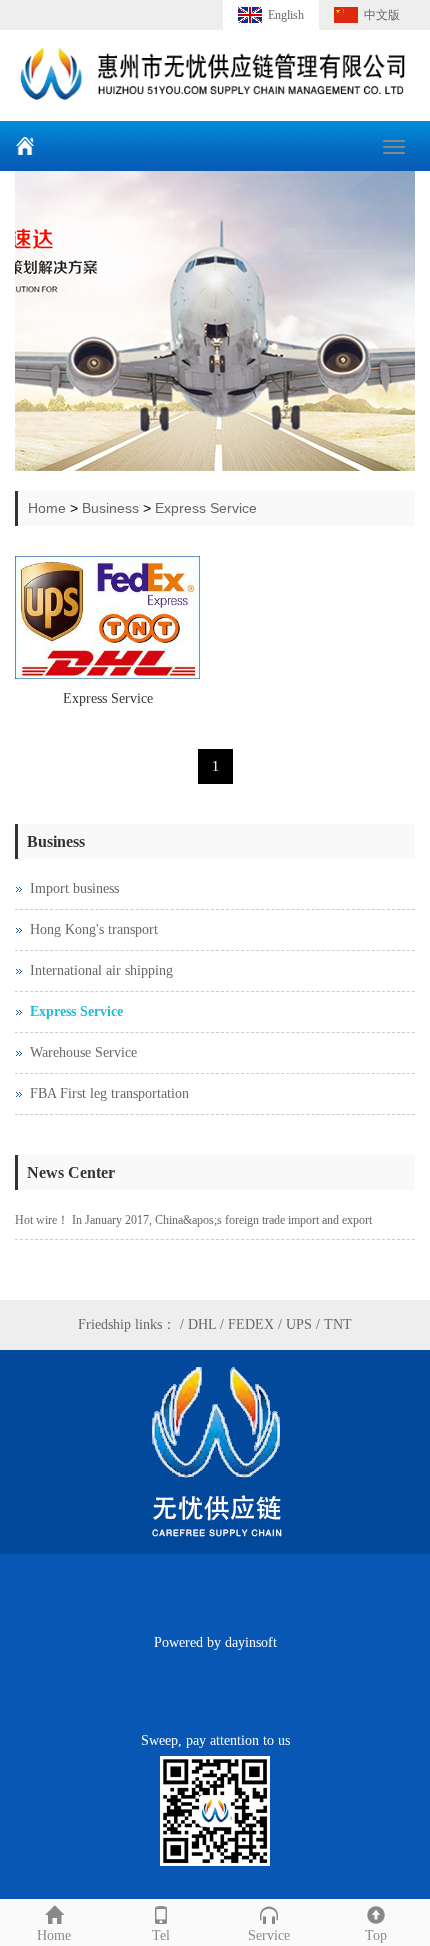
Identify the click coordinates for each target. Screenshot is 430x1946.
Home (47, 508)
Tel (161, 1935)
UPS (299, 1324)
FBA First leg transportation (109, 1093)
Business (110, 508)
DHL (202, 1324)
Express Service (206, 508)
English (286, 15)
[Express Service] (107, 617)
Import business (74, 888)
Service (269, 1935)
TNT (338, 1324)
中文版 (382, 15)
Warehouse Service (83, 1052)
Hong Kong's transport (94, 929)
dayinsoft (251, 1642)
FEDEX (251, 1324)
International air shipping (101, 970)
